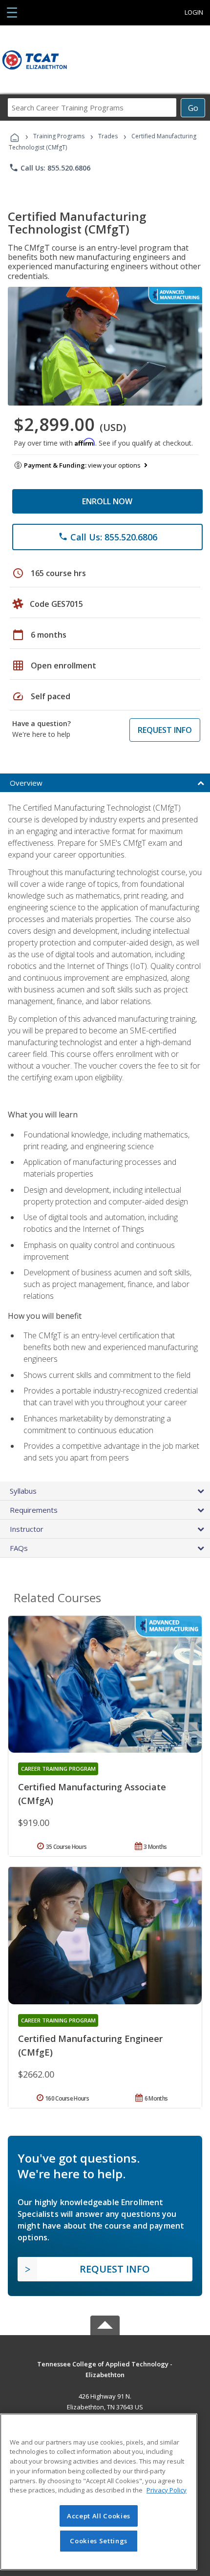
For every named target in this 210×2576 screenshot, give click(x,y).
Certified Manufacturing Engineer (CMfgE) (90, 2045)
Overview (26, 783)
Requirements (34, 1510)
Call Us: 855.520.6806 (50, 168)
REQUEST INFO (165, 730)
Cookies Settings (99, 2541)
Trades (108, 136)
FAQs (19, 1548)
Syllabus (23, 1491)
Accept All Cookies (99, 2516)
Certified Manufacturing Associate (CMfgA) (92, 1794)
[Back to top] (105, 2363)
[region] (99, 2492)
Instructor (27, 1529)
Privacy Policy (167, 2490)
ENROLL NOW (107, 501)
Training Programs (59, 136)
